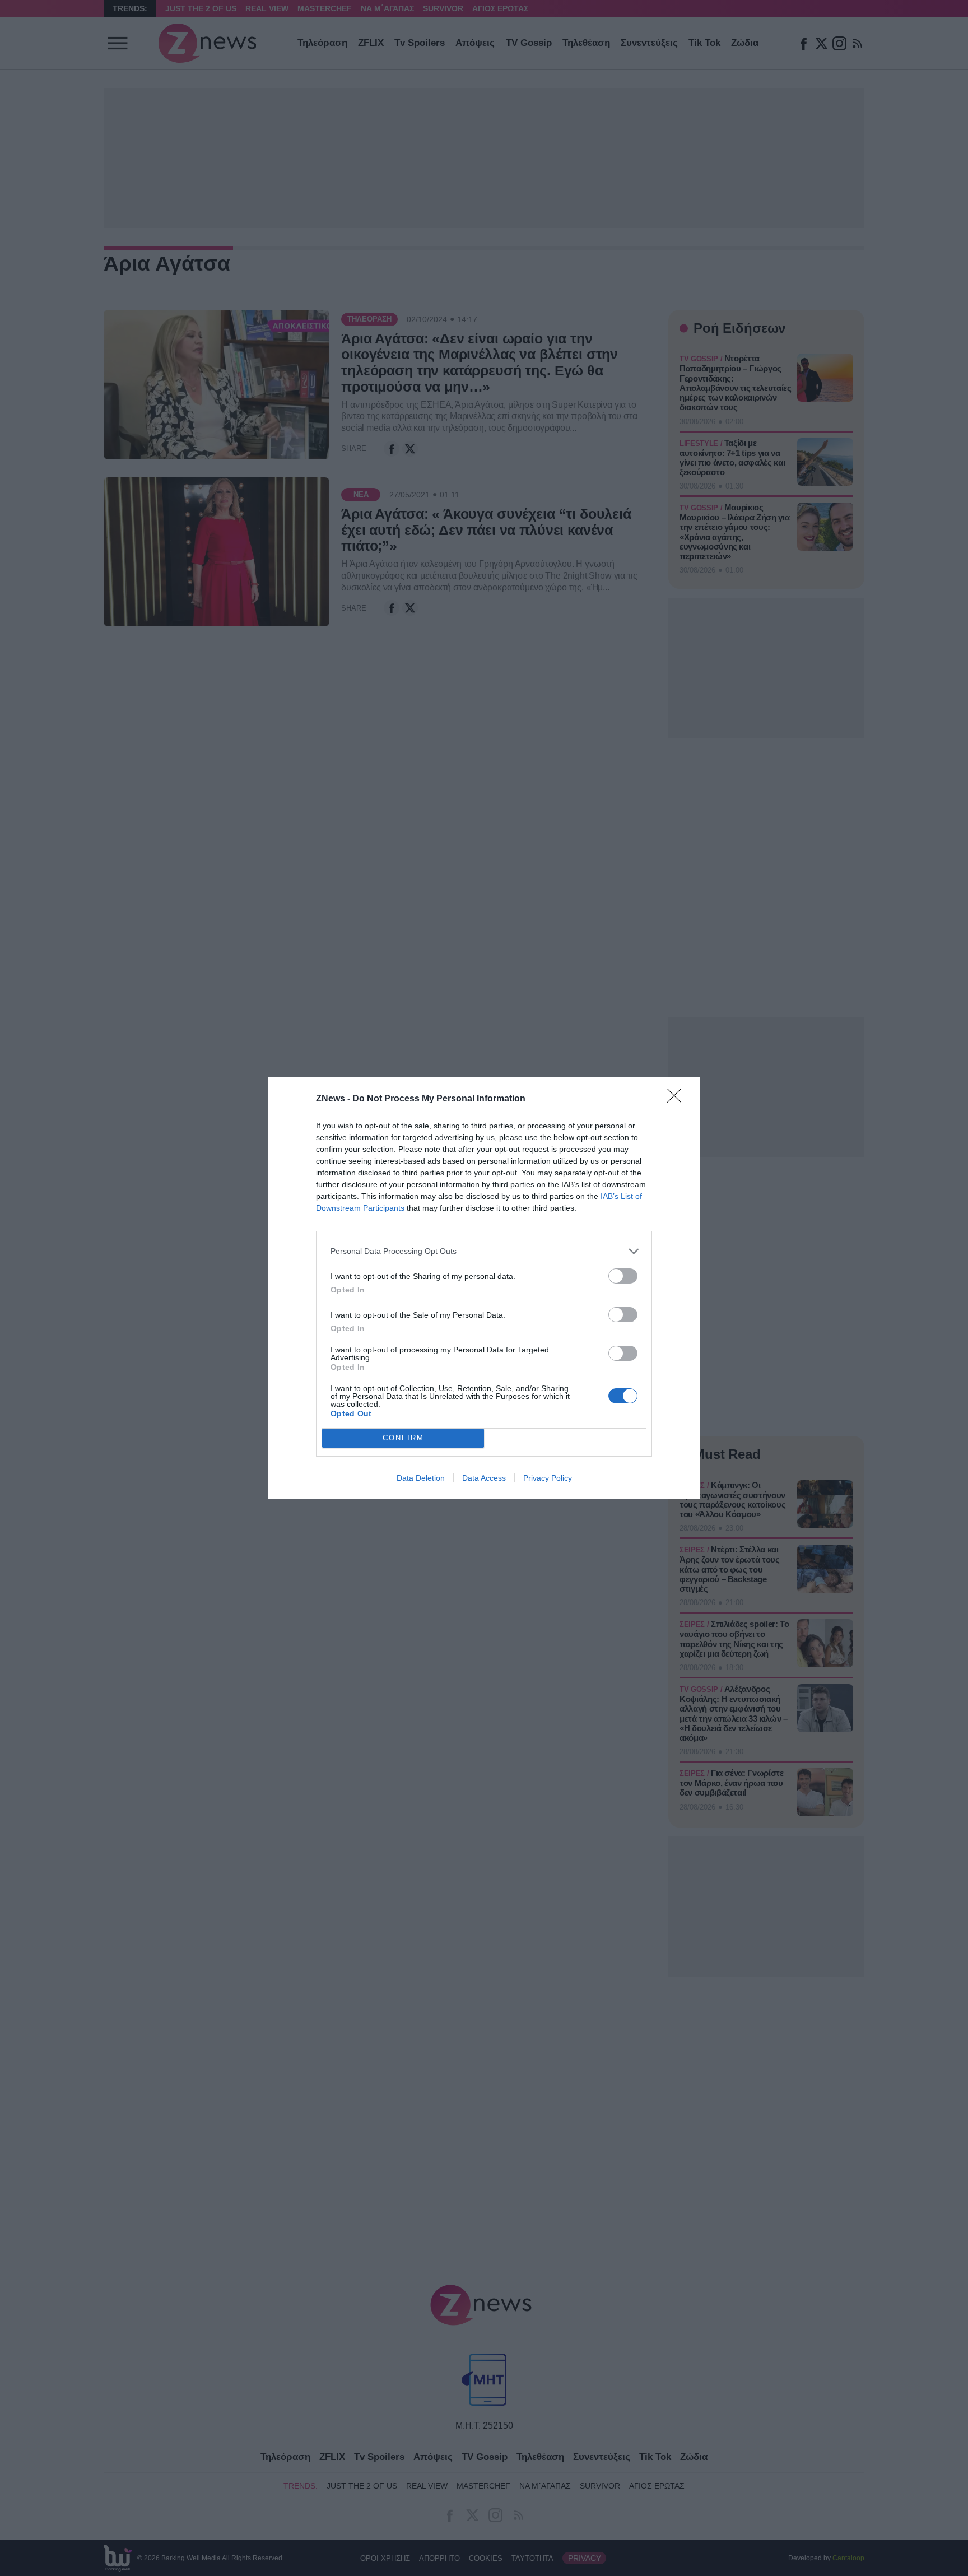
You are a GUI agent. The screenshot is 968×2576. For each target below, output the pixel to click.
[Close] (678, 1099)
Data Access (484, 1478)
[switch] (623, 1276)
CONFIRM (403, 1438)
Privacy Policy (548, 1478)
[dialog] (484, 1288)
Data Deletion (421, 1478)
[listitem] (484, 1251)
